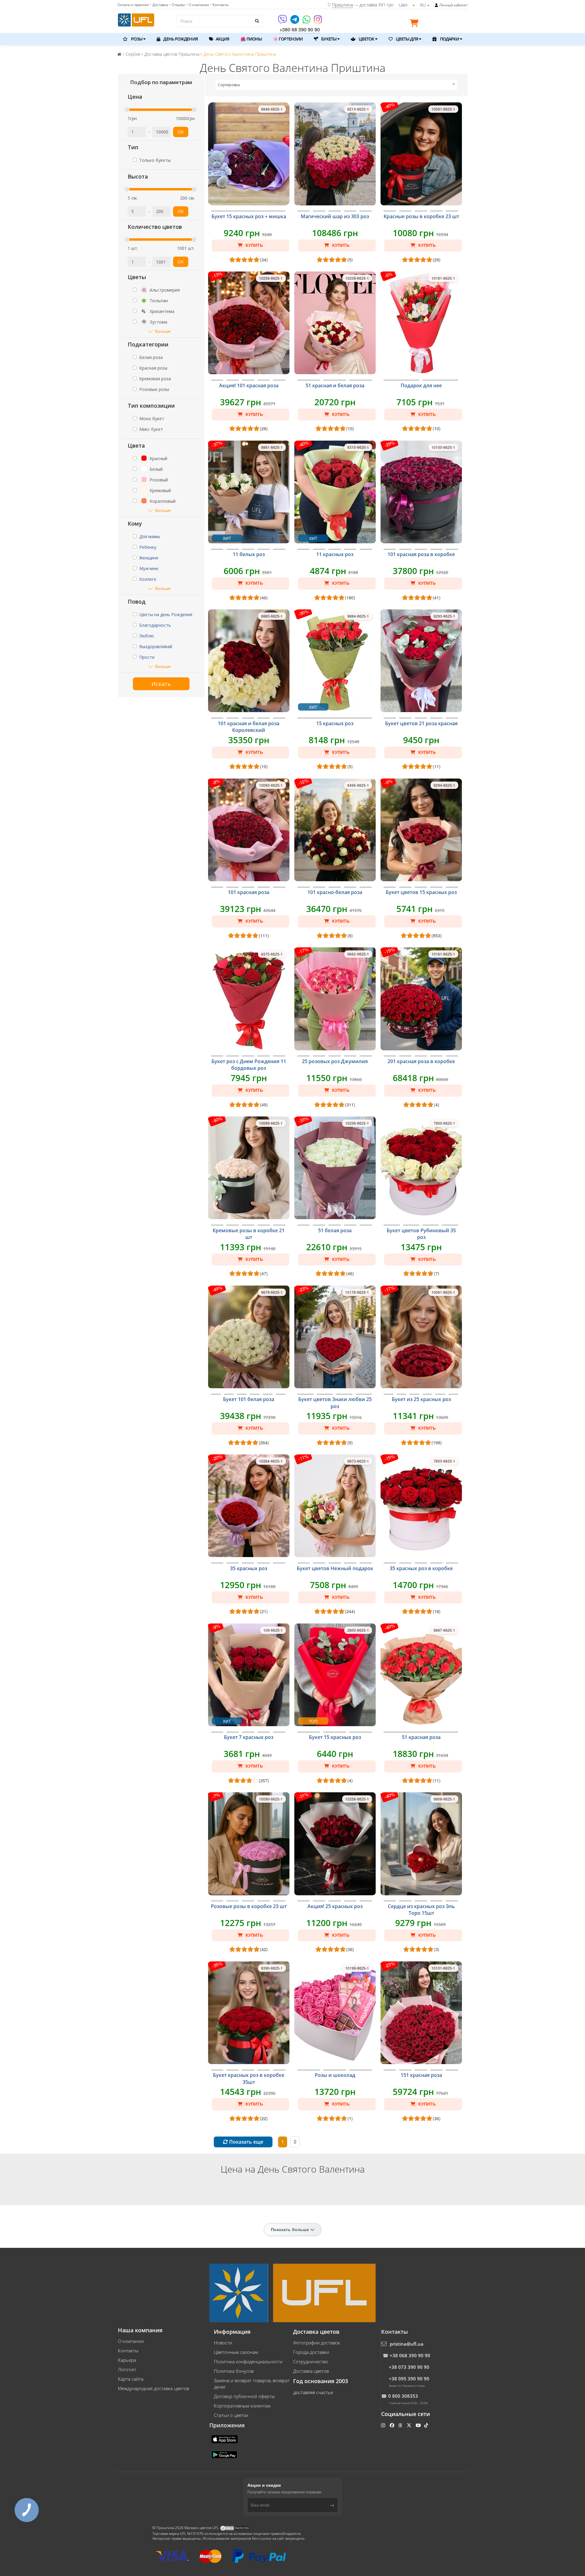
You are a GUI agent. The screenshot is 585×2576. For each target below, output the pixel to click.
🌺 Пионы (251, 39)
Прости (147, 657)
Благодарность (155, 625)
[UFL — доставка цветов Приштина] (136, 19)
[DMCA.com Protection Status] (235, 2528)
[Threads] (401, 2425)
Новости (223, 2343)
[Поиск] (257, 21)
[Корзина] (416, 24)
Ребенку (148, 547)
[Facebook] (393, 2425)
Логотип (127, 2369)
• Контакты (219, 5)
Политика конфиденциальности (248, 2361)
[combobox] (337, 85)
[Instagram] (318, 21)
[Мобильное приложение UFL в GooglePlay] (225, 2454)
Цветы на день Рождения (166, 614)
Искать (161, 684)
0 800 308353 (403, 2396)
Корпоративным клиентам (242, 2406)
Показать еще (246, 2142)
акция (222, 39)
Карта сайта (131, 2379)
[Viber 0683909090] (283, 21)
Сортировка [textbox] (229, 85)
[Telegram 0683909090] (295, 21)
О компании (131, 2341)
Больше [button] (163, 331)
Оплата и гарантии (133, 5)
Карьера (127, 2360)
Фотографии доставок (317, 2343)
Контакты (128, 2351)
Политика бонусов (234, 2371)
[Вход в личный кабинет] (436, 5)
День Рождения (180, 39)
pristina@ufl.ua (407, 2344)
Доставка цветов (311, 2371)
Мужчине (149, 568)
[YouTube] (419, 2425)
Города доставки (311, 2352)
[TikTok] (427, 2425)
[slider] (127, 110)
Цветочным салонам (236, 2352)
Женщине (149, 558)
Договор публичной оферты (244, 2396)
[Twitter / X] (410, 2425)
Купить (254, 245)
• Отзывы (177, 5)
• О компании (198, 5)
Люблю (147, 636)
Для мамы (150, 536)
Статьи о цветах (231, 2415)
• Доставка (159, 5)
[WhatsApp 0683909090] (307, 21)
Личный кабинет (454, 5)
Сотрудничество (311, 2361)
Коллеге (148, 579)
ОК (181, 132)
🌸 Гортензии (288, 39)
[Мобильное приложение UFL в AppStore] (225, 2439)
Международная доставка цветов (153, 2388)
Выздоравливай (156, 646)
